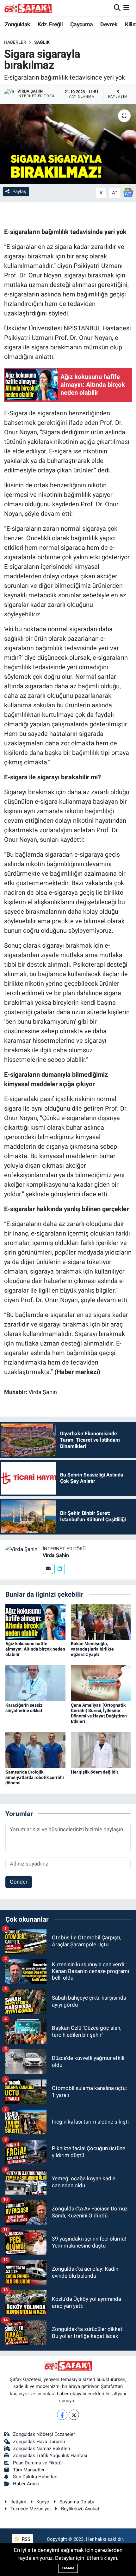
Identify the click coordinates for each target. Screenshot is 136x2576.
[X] (74, 2415)
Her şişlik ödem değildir (95, 1772)
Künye (43, 2502)
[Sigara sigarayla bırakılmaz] (68, 144)
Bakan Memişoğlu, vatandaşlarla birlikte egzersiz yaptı (92, 1649)
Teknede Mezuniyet (31, 2509)
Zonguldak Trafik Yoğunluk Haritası (50, 2456)
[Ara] (117, 8)
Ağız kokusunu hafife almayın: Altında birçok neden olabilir (35, 1649)
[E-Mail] (48, 1569)
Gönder (19, 1882)
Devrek (109, 24)
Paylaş (19, 191)
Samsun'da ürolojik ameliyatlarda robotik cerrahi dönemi (35, 1777)
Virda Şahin (56, 1555)
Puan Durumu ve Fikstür (38, 2463)
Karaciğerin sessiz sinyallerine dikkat (24, 1708)
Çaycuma (82, 24)
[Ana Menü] (126, 8)
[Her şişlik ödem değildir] (101, 1749)
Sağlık (42, 42)
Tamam (68, 2568)
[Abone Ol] (128, 192)
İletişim (18, 2502)
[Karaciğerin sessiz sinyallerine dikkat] (35, 1683)
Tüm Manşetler (29, 2470)
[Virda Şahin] (21, 1549)
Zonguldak (18, 24)
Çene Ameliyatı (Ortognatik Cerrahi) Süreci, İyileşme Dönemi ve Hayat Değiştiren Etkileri (99, 1713)
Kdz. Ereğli (50, 24)
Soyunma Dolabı (77, 2502)
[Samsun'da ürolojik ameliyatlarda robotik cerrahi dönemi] (35, 1749)
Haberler (15, 42)
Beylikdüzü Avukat (80, 2509)
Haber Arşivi (26, 2484)
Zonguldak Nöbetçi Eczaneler (44, 2434)
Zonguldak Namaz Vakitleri (42, 2449)
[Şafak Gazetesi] (28, 8)
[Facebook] (62, 2415)
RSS (25, 2539)
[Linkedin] (60, 1569)
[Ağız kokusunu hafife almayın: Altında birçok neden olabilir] (35, 1621)
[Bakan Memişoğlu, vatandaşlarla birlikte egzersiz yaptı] (101, 1621)
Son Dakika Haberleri (35, 2477)
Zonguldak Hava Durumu (39, 2442)
